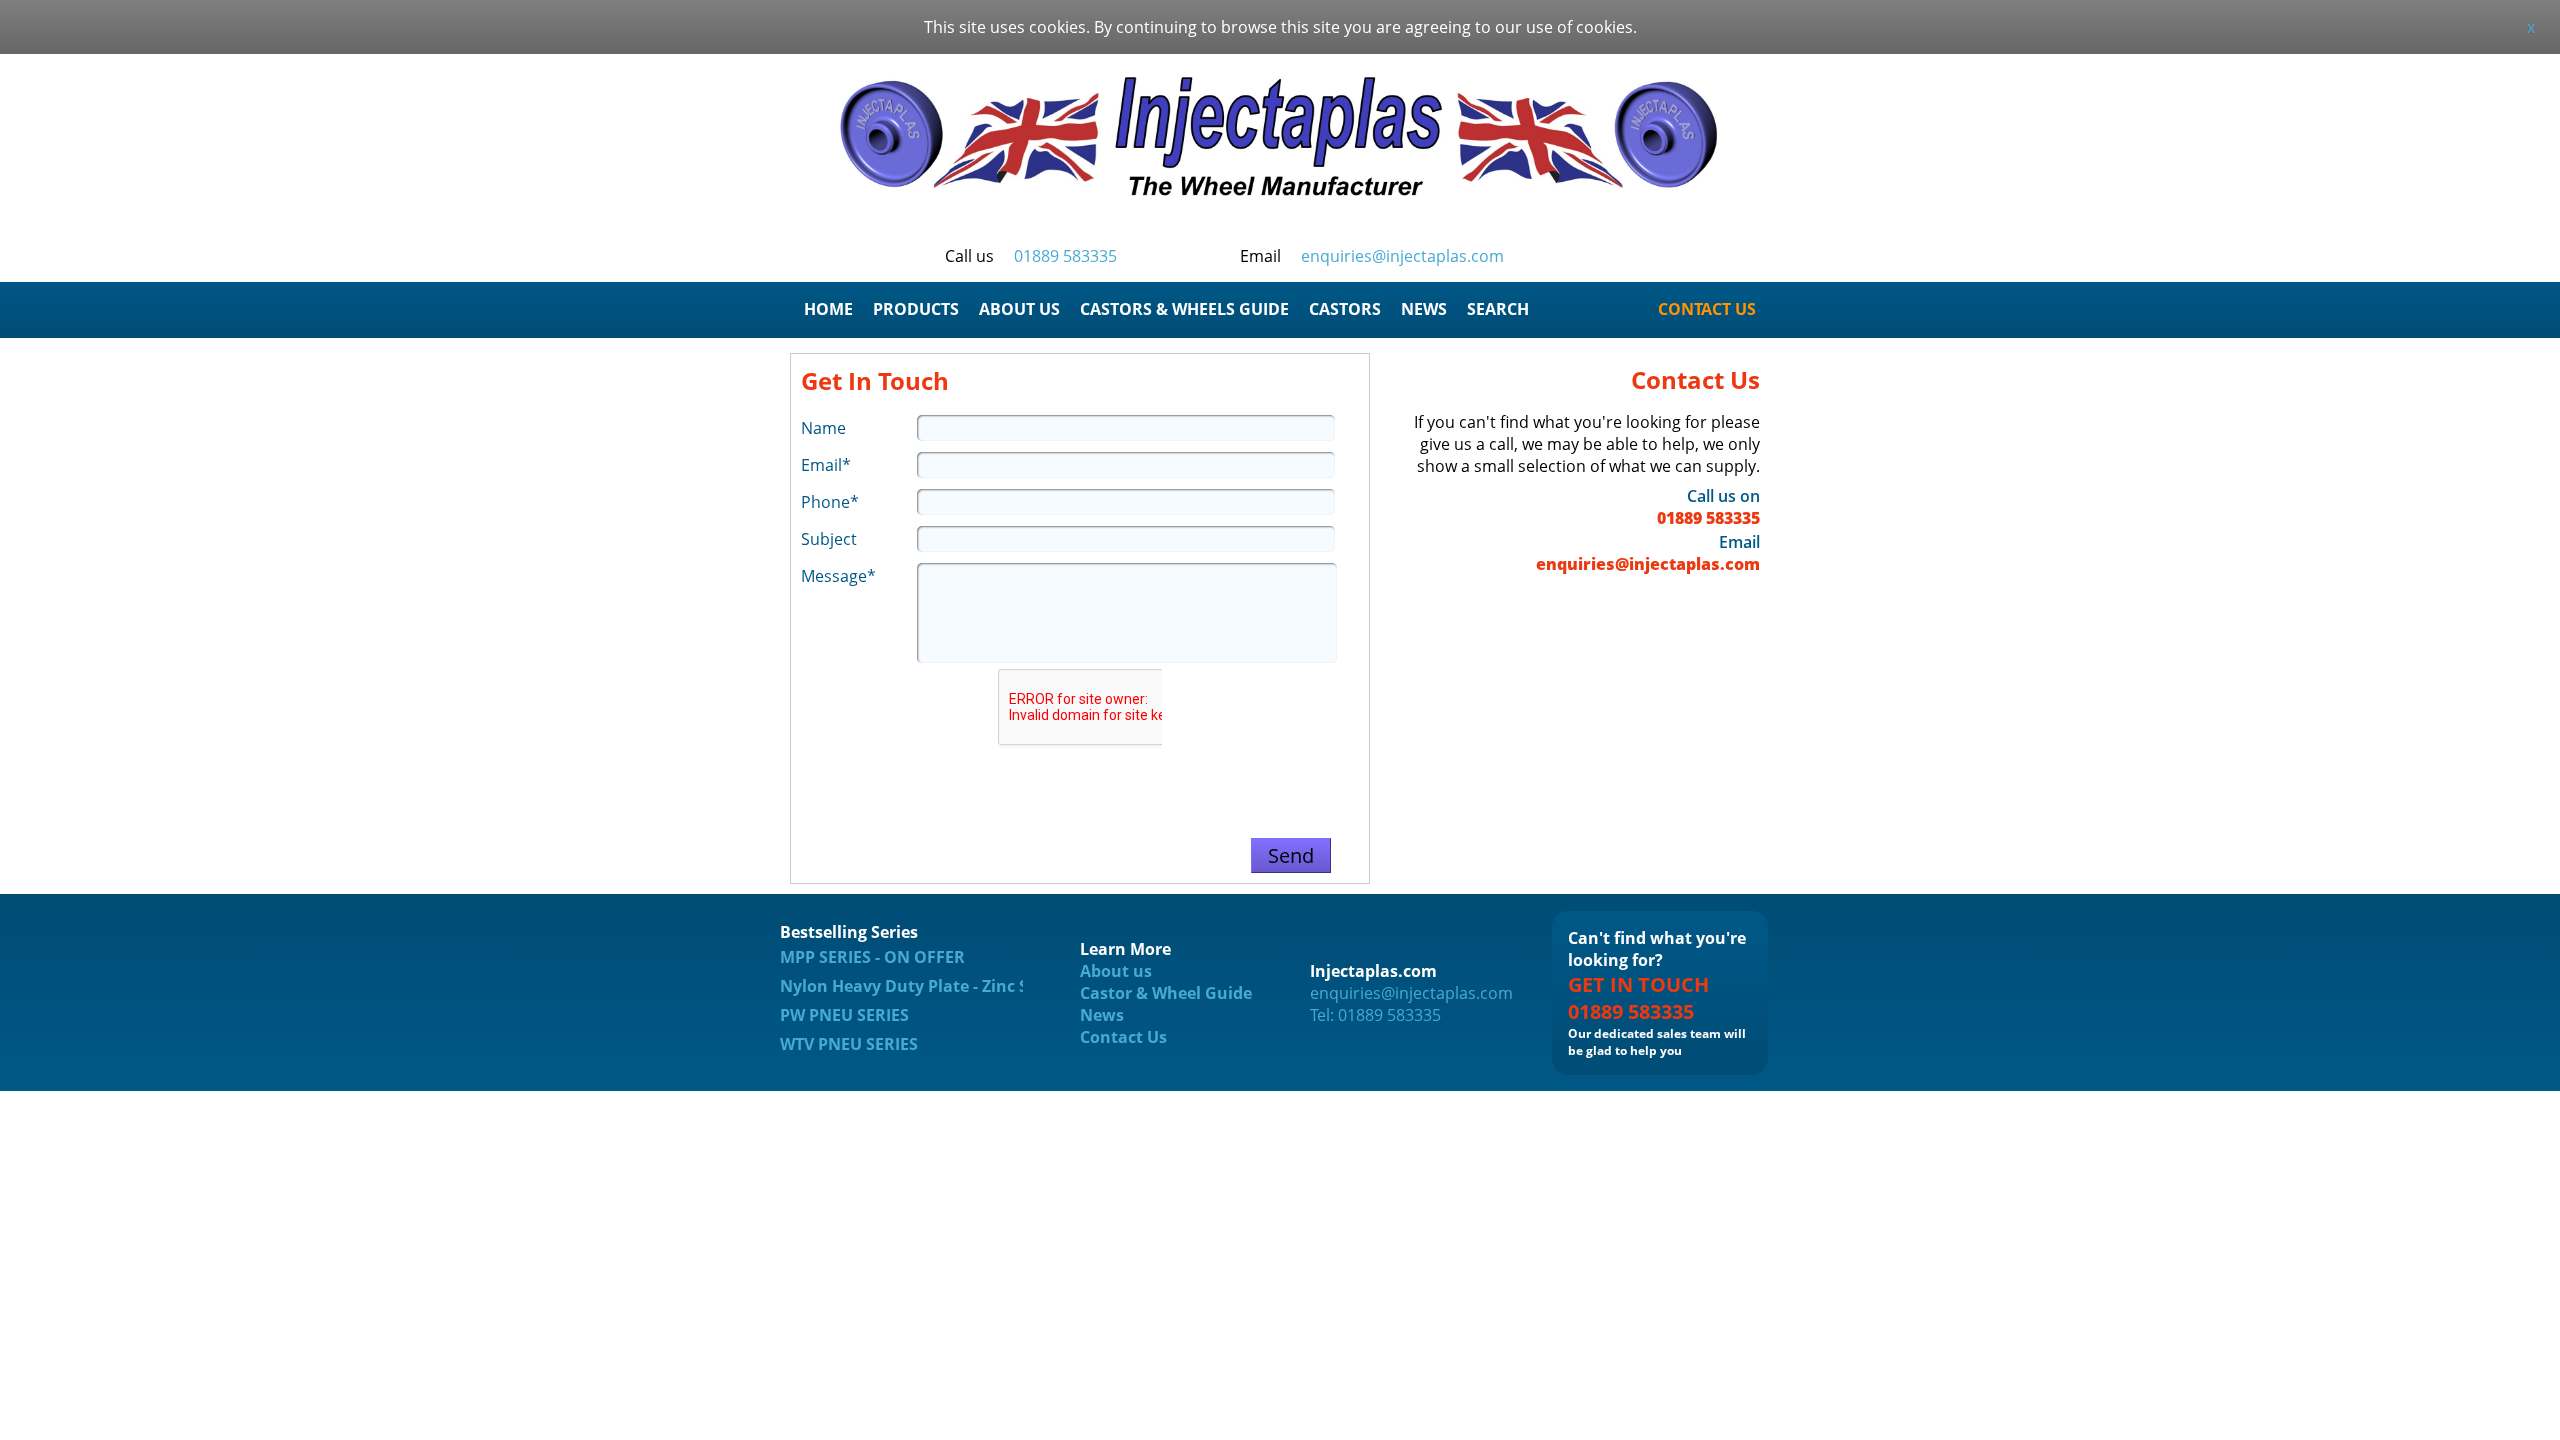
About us (1116, 971)
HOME (828, 309)
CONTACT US (1707, 309)
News (1102, 1015)
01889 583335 (1065, 256)
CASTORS (1345, 309)
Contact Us (1123, 1037)
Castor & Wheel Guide (1166, 993)
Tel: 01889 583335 (1375, 1015)
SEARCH (1498, 309)
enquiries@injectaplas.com (1402, 256)
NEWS (1424, 309)
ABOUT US (1019, 309)
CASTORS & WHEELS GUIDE (1184, 309)
